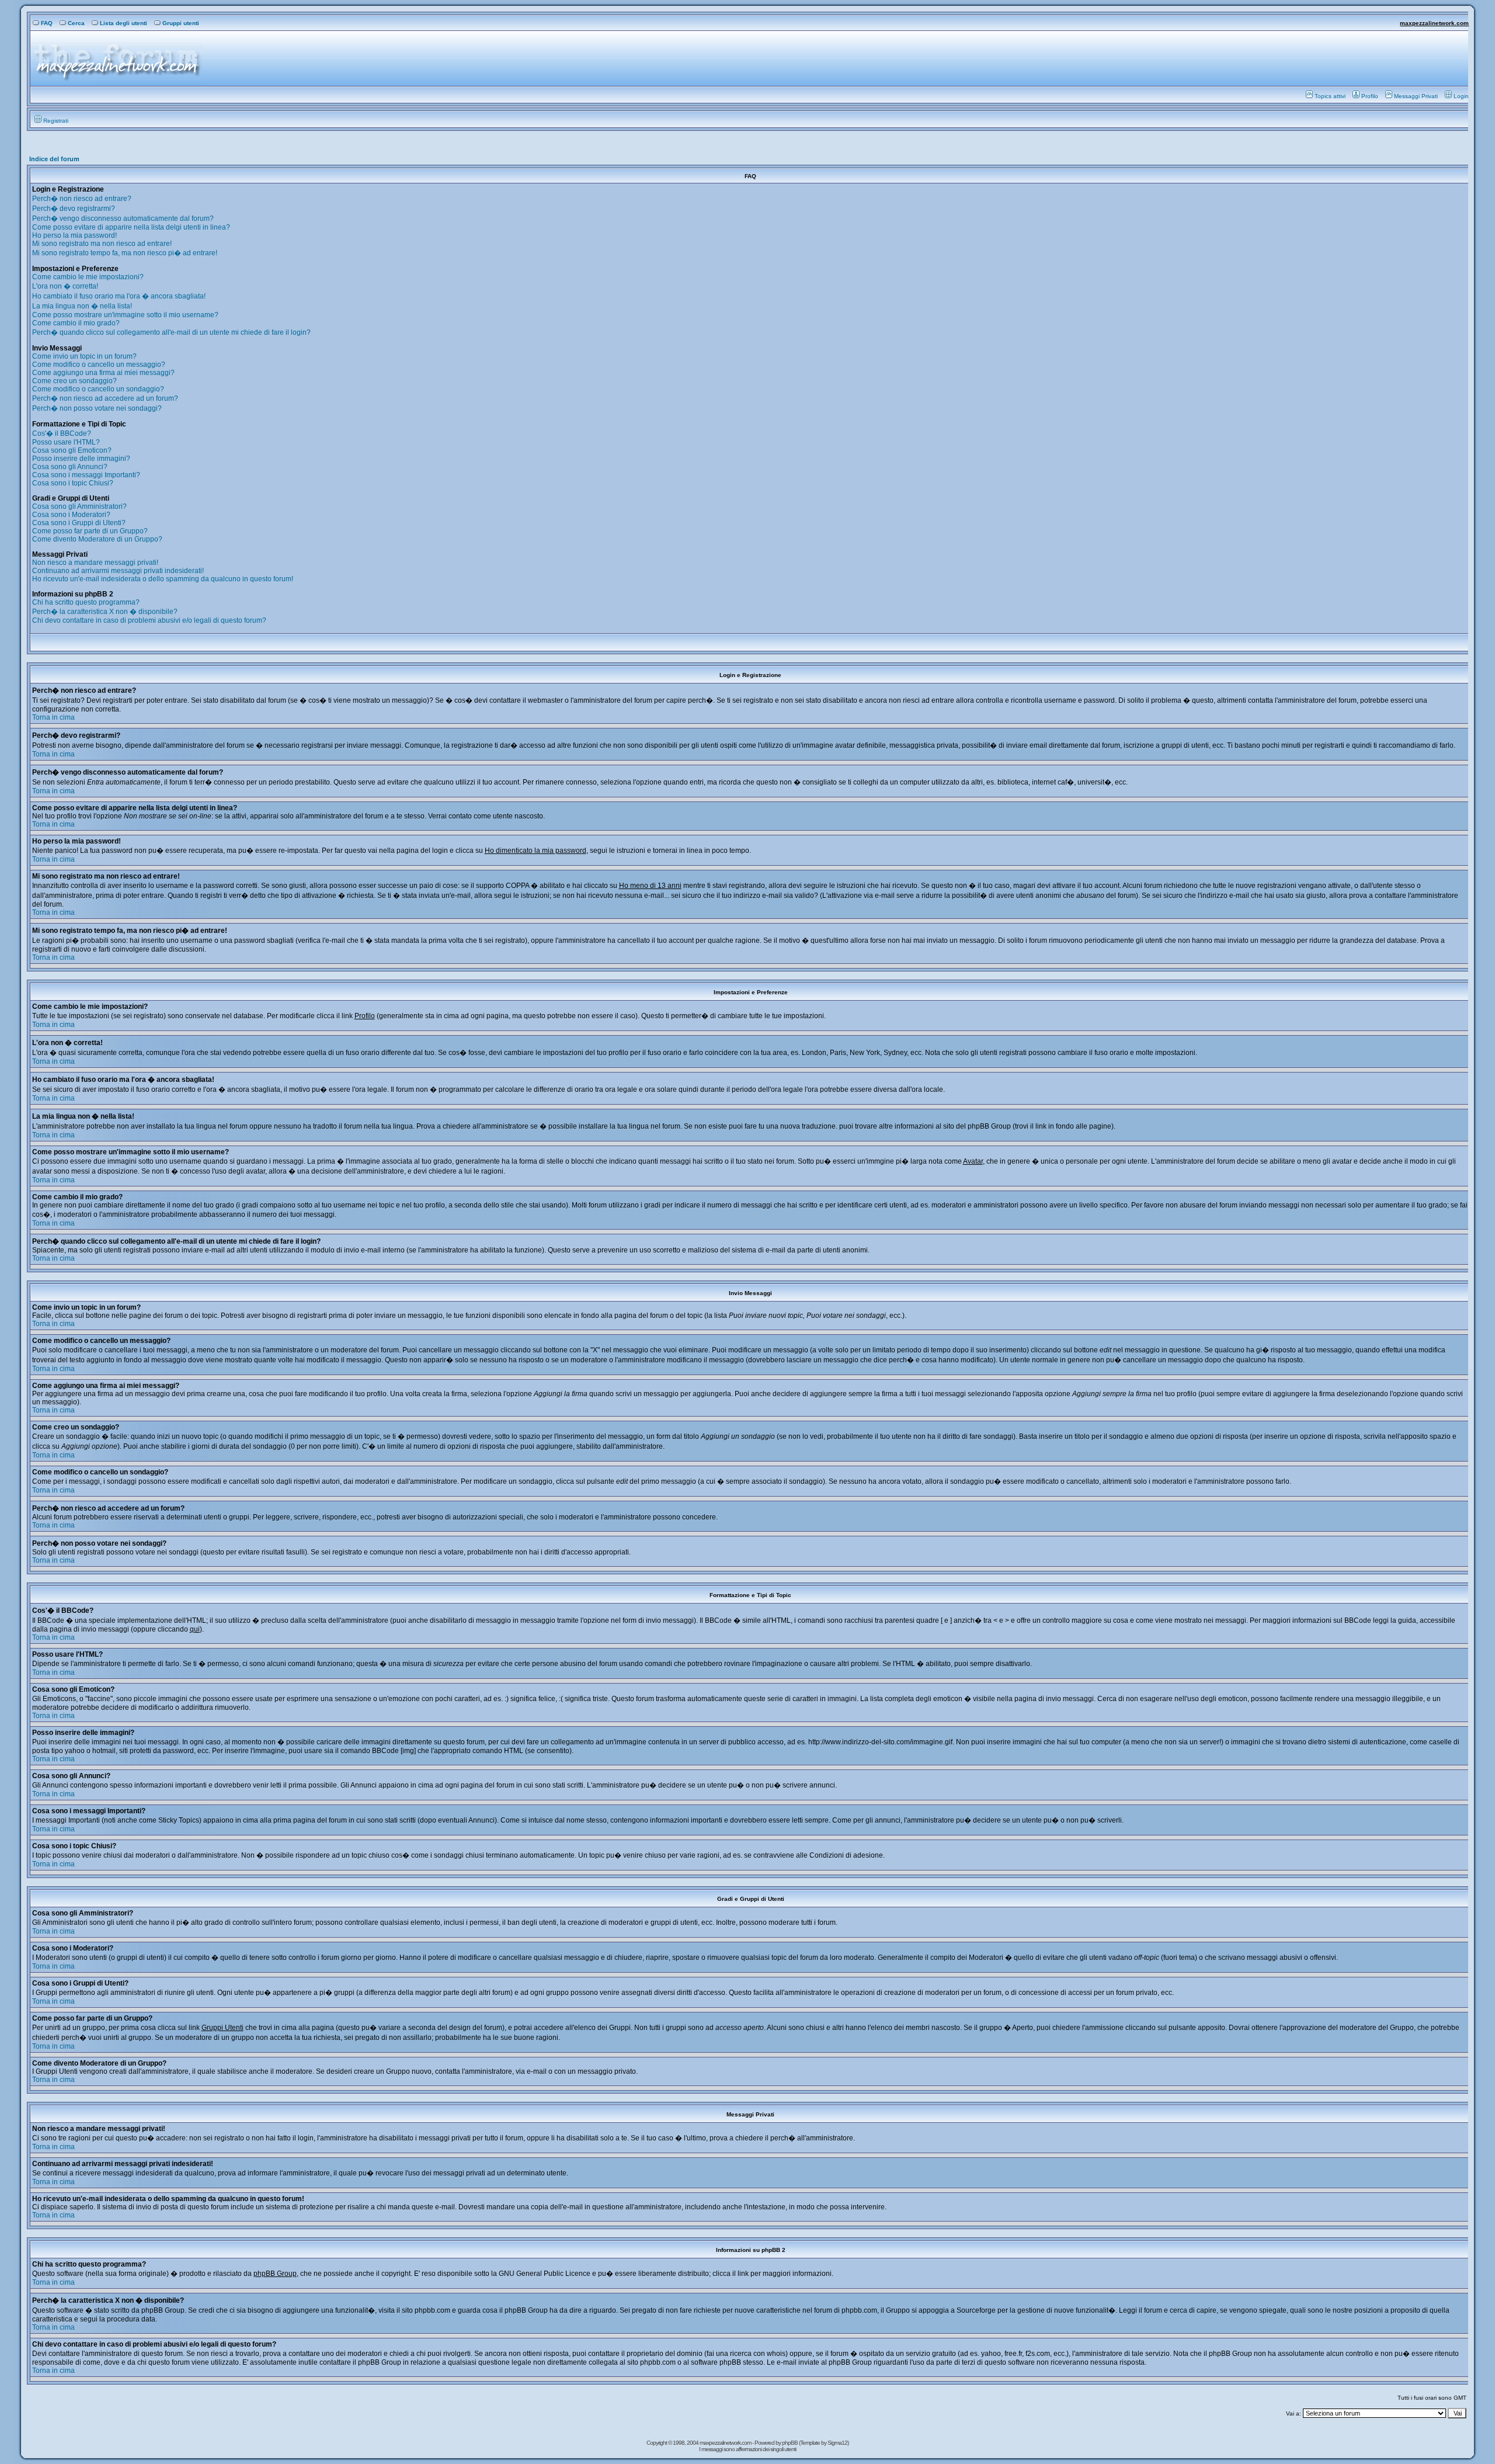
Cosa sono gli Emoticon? (72, 450)
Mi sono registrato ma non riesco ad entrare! (102, 244)
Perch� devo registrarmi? (74, 209)
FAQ (47, 23)
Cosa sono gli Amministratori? (79, 506)
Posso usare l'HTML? (66, 442)
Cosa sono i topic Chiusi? (73, 483)
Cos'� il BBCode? (62, 433)
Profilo (1370, 96)
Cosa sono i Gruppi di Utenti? (79, 523)
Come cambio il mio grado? (76, 323)
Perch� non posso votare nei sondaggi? (97, 408)
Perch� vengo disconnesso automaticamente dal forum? (123, 218)
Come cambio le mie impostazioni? (88, 277)
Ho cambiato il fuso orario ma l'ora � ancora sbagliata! (119, 296)
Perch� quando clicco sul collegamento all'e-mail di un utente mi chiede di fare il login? (171, 332)
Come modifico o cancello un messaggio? (99, 365)
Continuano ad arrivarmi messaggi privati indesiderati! (118, 571)
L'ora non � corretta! (65, 286)
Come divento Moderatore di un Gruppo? (97, 539)
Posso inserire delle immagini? (81, 459)
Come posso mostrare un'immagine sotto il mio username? (125, 315)
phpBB (790, 2443)
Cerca (76, 23)
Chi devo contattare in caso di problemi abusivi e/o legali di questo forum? (149, 620)
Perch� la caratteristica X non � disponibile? (105, 612)
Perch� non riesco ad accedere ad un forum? (105, 398)
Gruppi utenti (181, 23)
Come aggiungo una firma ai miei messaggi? (103, 373)
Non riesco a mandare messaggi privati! (95, 563)
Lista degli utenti (124, 23)
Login (1461, 96)
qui (195, 1629)
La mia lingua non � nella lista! (82, 306)
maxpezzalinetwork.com (1434, 23)
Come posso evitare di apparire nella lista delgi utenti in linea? (131, 227)
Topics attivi (1330, 96)
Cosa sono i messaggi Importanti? (86, 475)
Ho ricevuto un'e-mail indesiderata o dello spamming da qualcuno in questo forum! (163, 579)
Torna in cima (53, 717)
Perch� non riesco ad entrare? (82, 199)
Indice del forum (54, 159)
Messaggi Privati (1416, 96)
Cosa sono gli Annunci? (70, 467)
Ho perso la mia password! (74, 235)
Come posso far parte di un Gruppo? (90, 531)
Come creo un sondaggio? (74, 381)
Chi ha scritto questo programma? (86, 602)
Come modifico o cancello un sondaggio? (98, 389)
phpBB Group (275, 2274)
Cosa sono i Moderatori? (71, 515)
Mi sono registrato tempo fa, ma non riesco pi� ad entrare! (125, 253)
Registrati (56, 121)
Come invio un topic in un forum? (84, 356)
